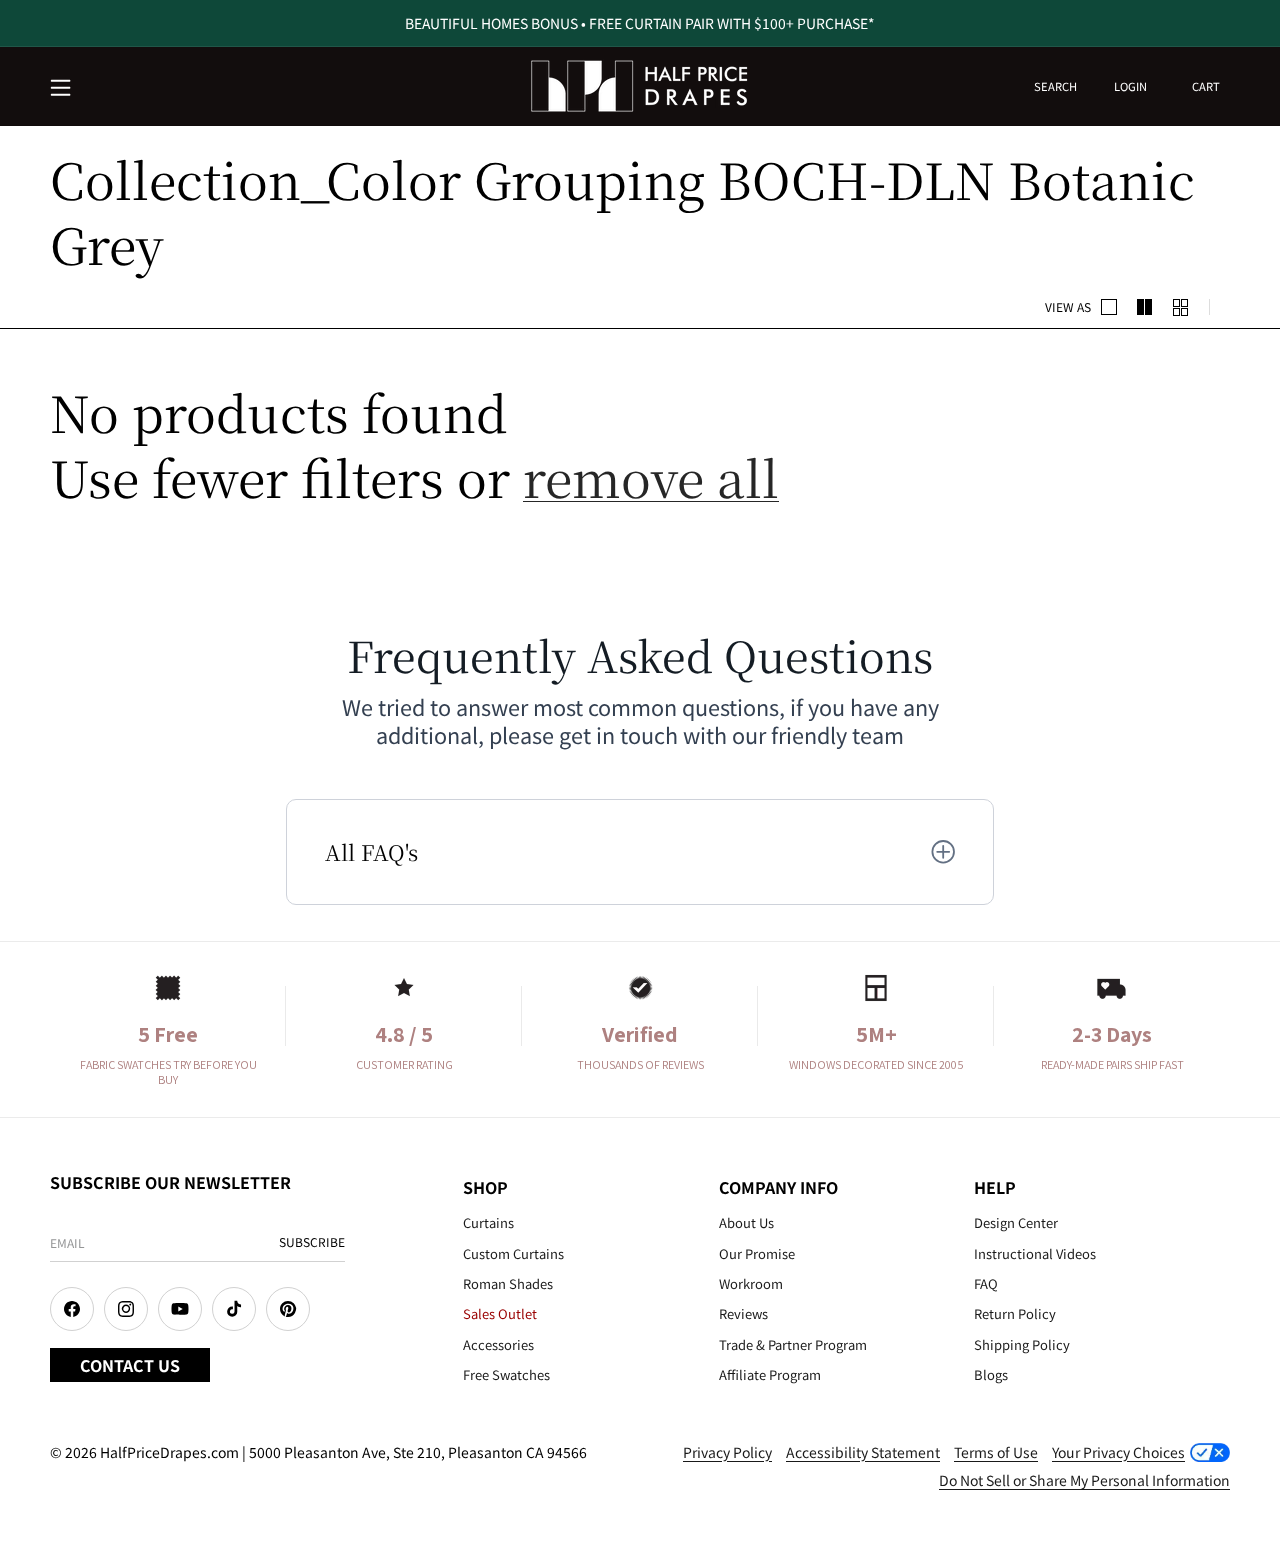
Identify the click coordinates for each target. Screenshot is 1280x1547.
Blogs (991, 1374)
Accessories (498, 1344)
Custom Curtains (513, 1253)
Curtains (488, 1222)
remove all (651, 476)
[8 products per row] (1181, 307)
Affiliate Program (770, 1374)
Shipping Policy (1022, 1344)
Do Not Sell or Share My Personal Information (1084, 1480)
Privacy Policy (727, 1452)
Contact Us (130, 1365)
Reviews (743, 1313)
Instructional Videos (1035, 1253)
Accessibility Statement (863, 1452)
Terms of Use (996, 1452)
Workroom (751, 1283)
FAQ (986, 1283)
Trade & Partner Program (793, 1344)
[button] (62, 89)
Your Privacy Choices (1118, 1452)
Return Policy (1015, 1313)
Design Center (1016, 1222)
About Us (746, 1222)
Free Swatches (506, 1374)
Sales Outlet (500, 1313)
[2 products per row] (1109, 307)
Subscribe (312, 1241)
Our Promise (757, 1253)
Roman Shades (508, 1283)
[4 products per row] (1145, 307)
